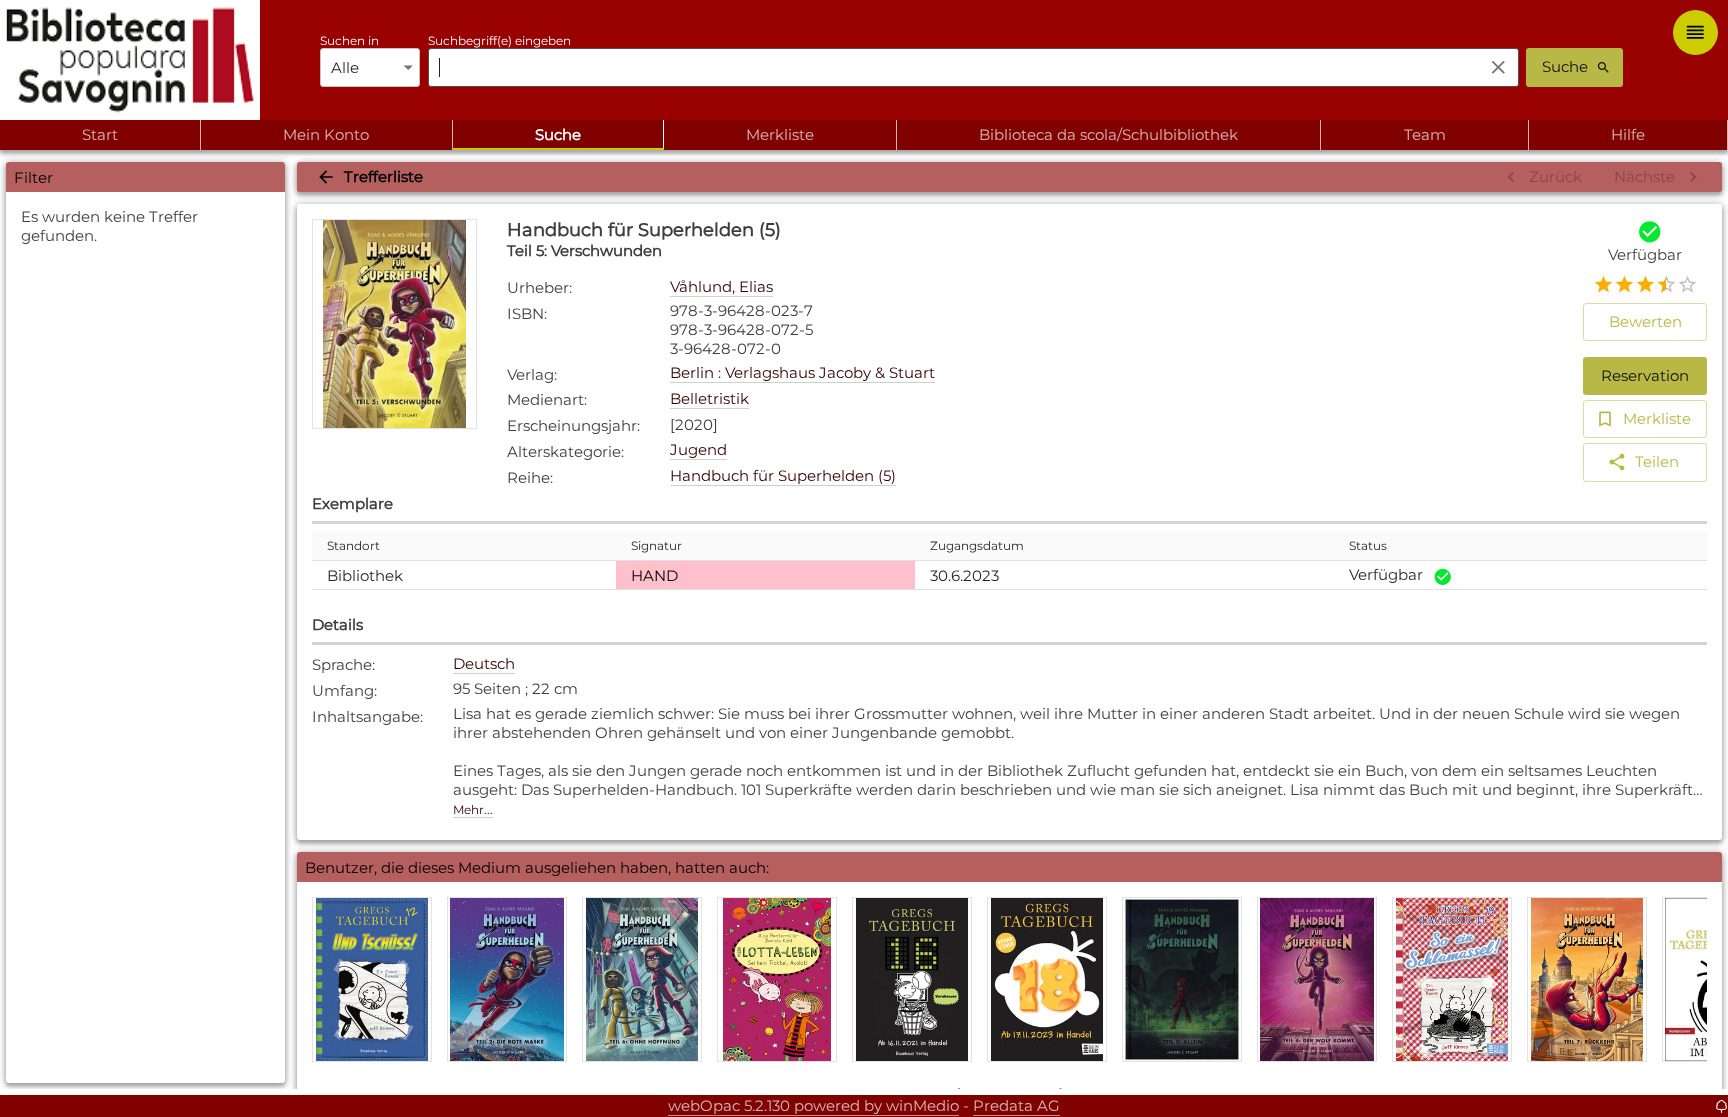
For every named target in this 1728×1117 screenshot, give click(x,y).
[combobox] (950, 67)
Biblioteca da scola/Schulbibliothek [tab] (1108, 134)
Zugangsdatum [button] (977, 545)
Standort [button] (353, 545)
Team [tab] (1425, 134)
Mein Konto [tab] (326, 134)
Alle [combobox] (345, 67)
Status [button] (1368, 545)
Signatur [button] (656, 545)
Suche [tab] (558, 134)
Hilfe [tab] (1628, 134)
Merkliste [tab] (780, 134)
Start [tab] (100, 134)
